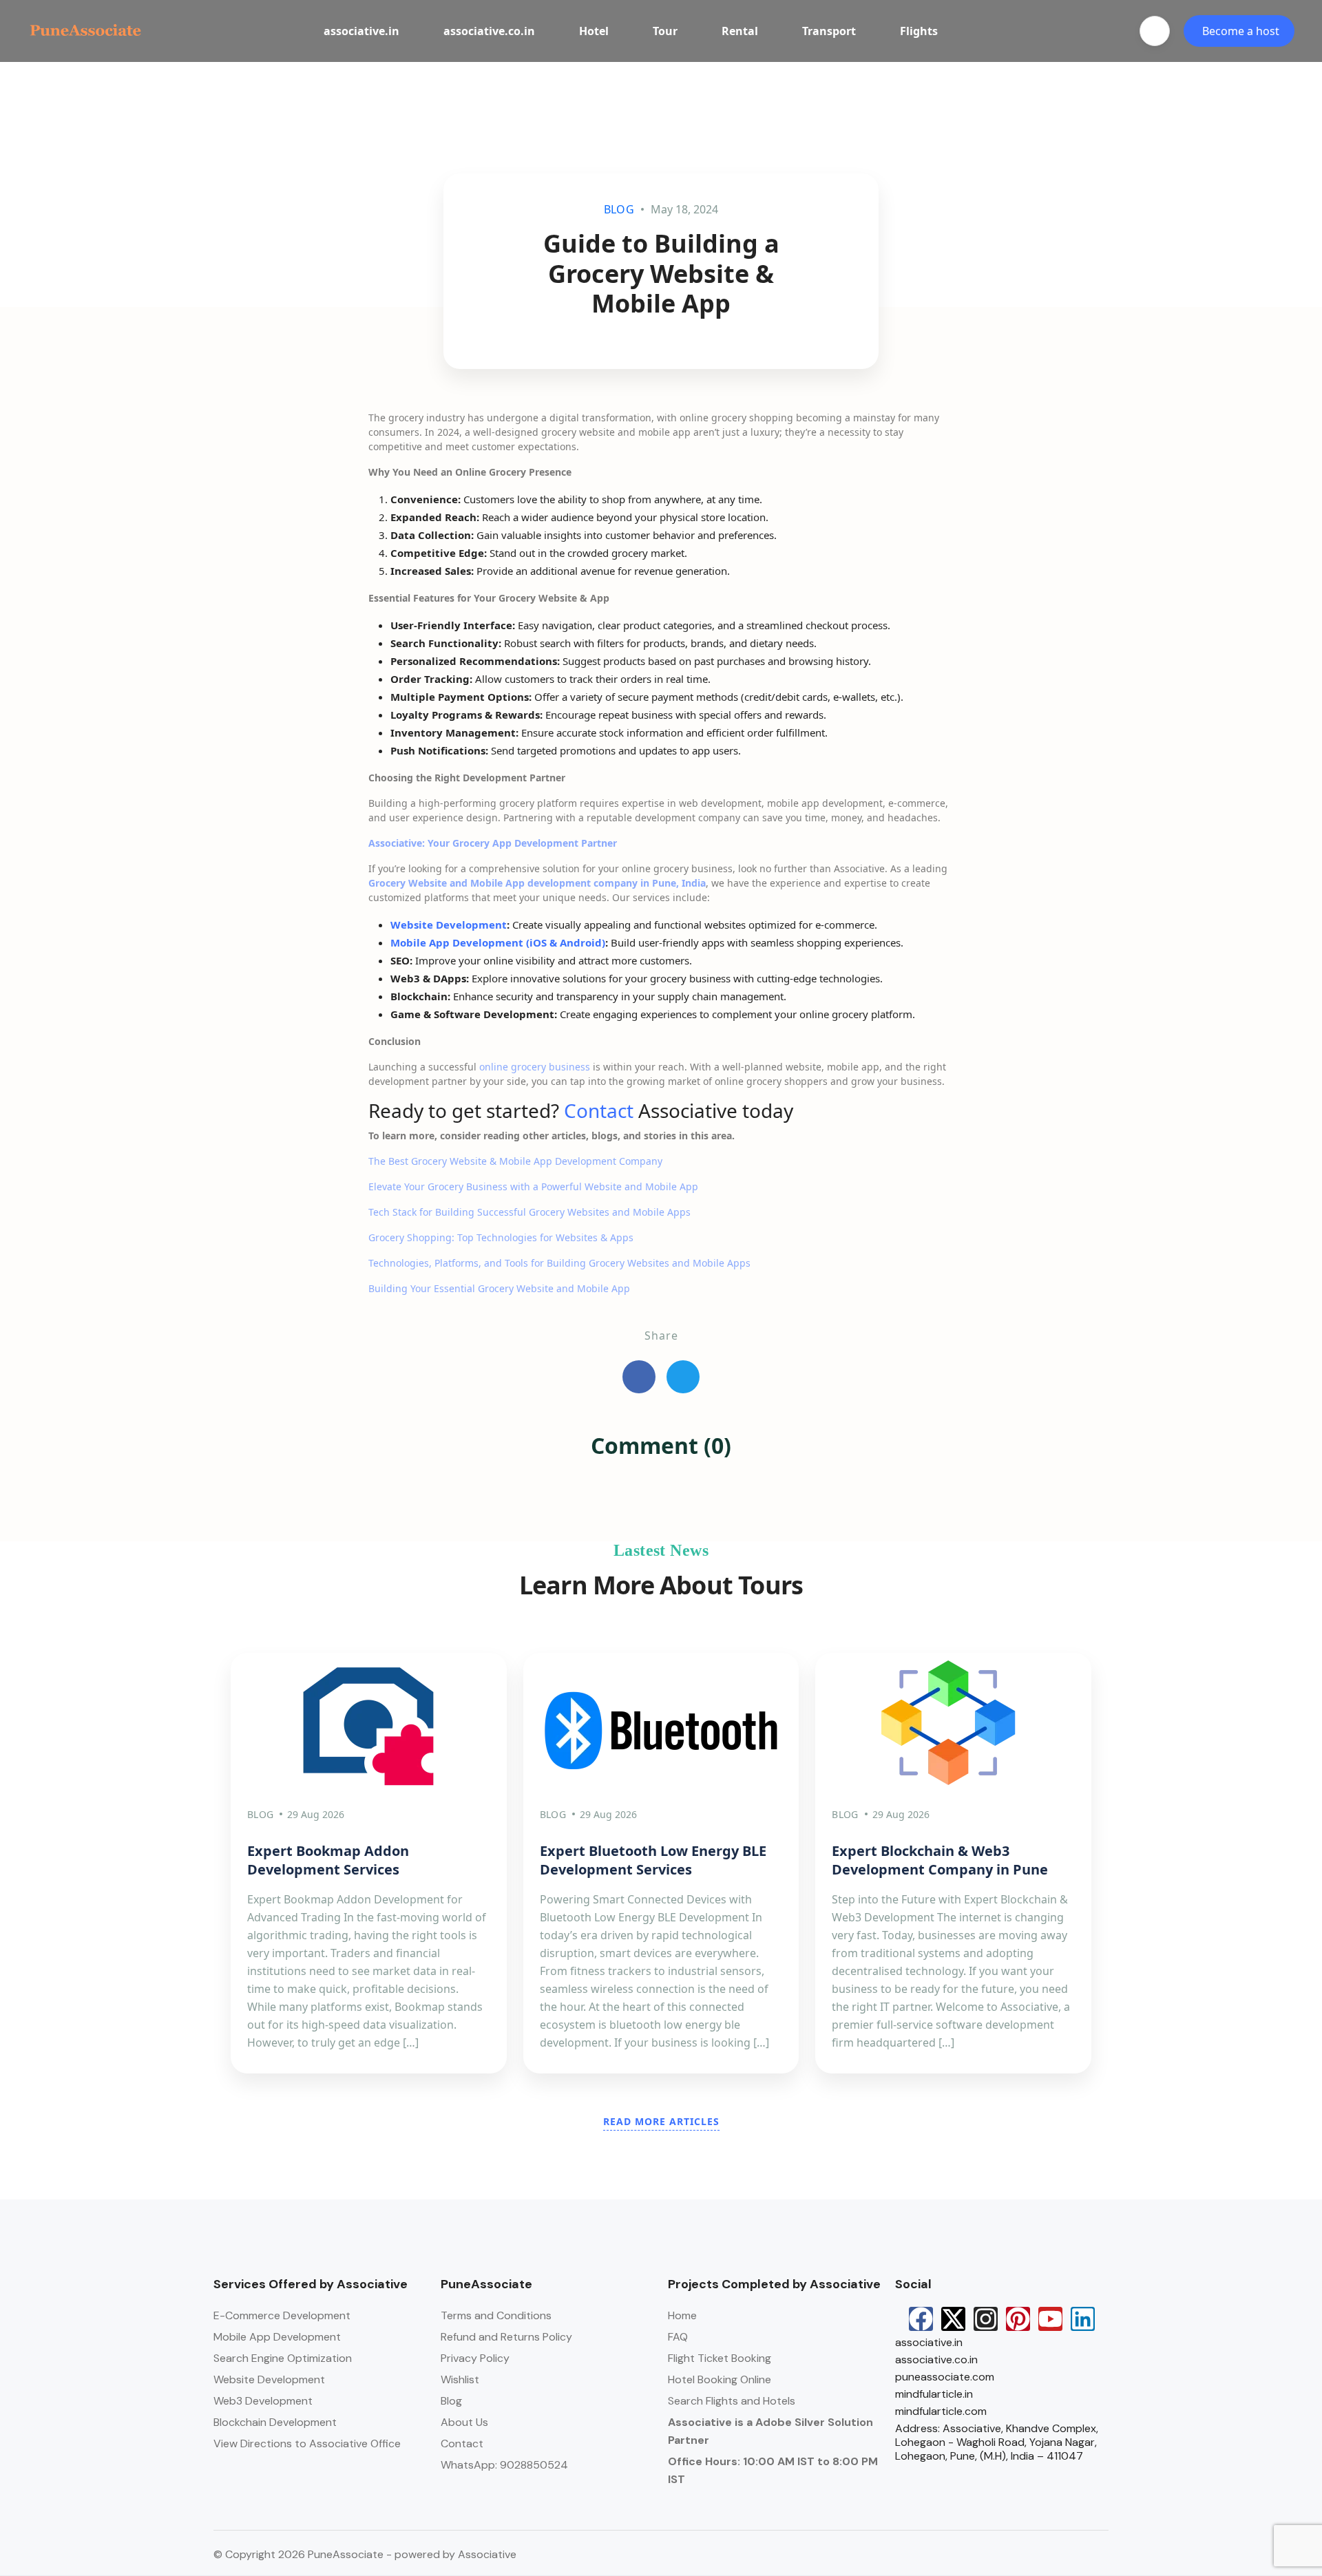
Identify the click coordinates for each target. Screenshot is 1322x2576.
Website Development (449, 925)
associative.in (361, 31)
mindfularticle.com (941, 2411)
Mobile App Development (277, 2337)
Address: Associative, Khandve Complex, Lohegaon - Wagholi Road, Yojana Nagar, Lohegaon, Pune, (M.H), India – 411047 (997, 2442)
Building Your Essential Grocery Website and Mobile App (499, 1288)
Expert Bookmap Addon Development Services (328, 1860)
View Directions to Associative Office (307, 2443)
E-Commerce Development (282, 2315)
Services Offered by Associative (311, 2284)
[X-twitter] (953, 2319)
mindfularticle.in (934, 2394)
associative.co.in (489, 31)
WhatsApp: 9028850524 (504, 2465)
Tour (665, 31)
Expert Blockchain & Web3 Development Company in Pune (940, 1860)
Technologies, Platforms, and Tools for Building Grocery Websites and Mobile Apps (559, 1263)
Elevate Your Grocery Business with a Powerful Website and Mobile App (533, 1186)
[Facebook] (921, 2319)
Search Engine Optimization (283, 2358)
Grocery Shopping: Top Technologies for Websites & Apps (501, 1237)
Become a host (1241, 31)
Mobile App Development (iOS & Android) (498, 942)
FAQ (678, 2337)
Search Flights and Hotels (732, 2401)
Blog (451, 2401)
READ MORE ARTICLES (661, 2121)
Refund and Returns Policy (506, 2337)
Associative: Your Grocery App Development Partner (493, 843)
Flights (919, 31)
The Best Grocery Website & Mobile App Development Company (515, 1161)
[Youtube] (1050, 2319)
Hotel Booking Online (720, 2379)
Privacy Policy (475, 2358)
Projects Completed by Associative (774, 2284)
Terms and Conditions (496, 2315)
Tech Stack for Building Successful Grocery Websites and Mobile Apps (529, 1212)
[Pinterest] (1018, 2319)
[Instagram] (986, 2319)
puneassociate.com (945, 2377)
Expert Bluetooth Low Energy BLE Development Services (653, 1860)
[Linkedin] (1083, 2319)
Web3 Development (263, 2401)
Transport (829, 31)
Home (682, 2315)
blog (619, 209)
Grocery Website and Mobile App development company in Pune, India (537, 883)
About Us (464, 2422)
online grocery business (535, 1067)
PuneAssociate (486, 2284)
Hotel (594, 31)
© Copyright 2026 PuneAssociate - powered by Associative (365, 2554)
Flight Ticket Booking (720, 2358)
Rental (740, 31)
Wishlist (460, 2379)
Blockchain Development (275, 2422)
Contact (601, 1110)
